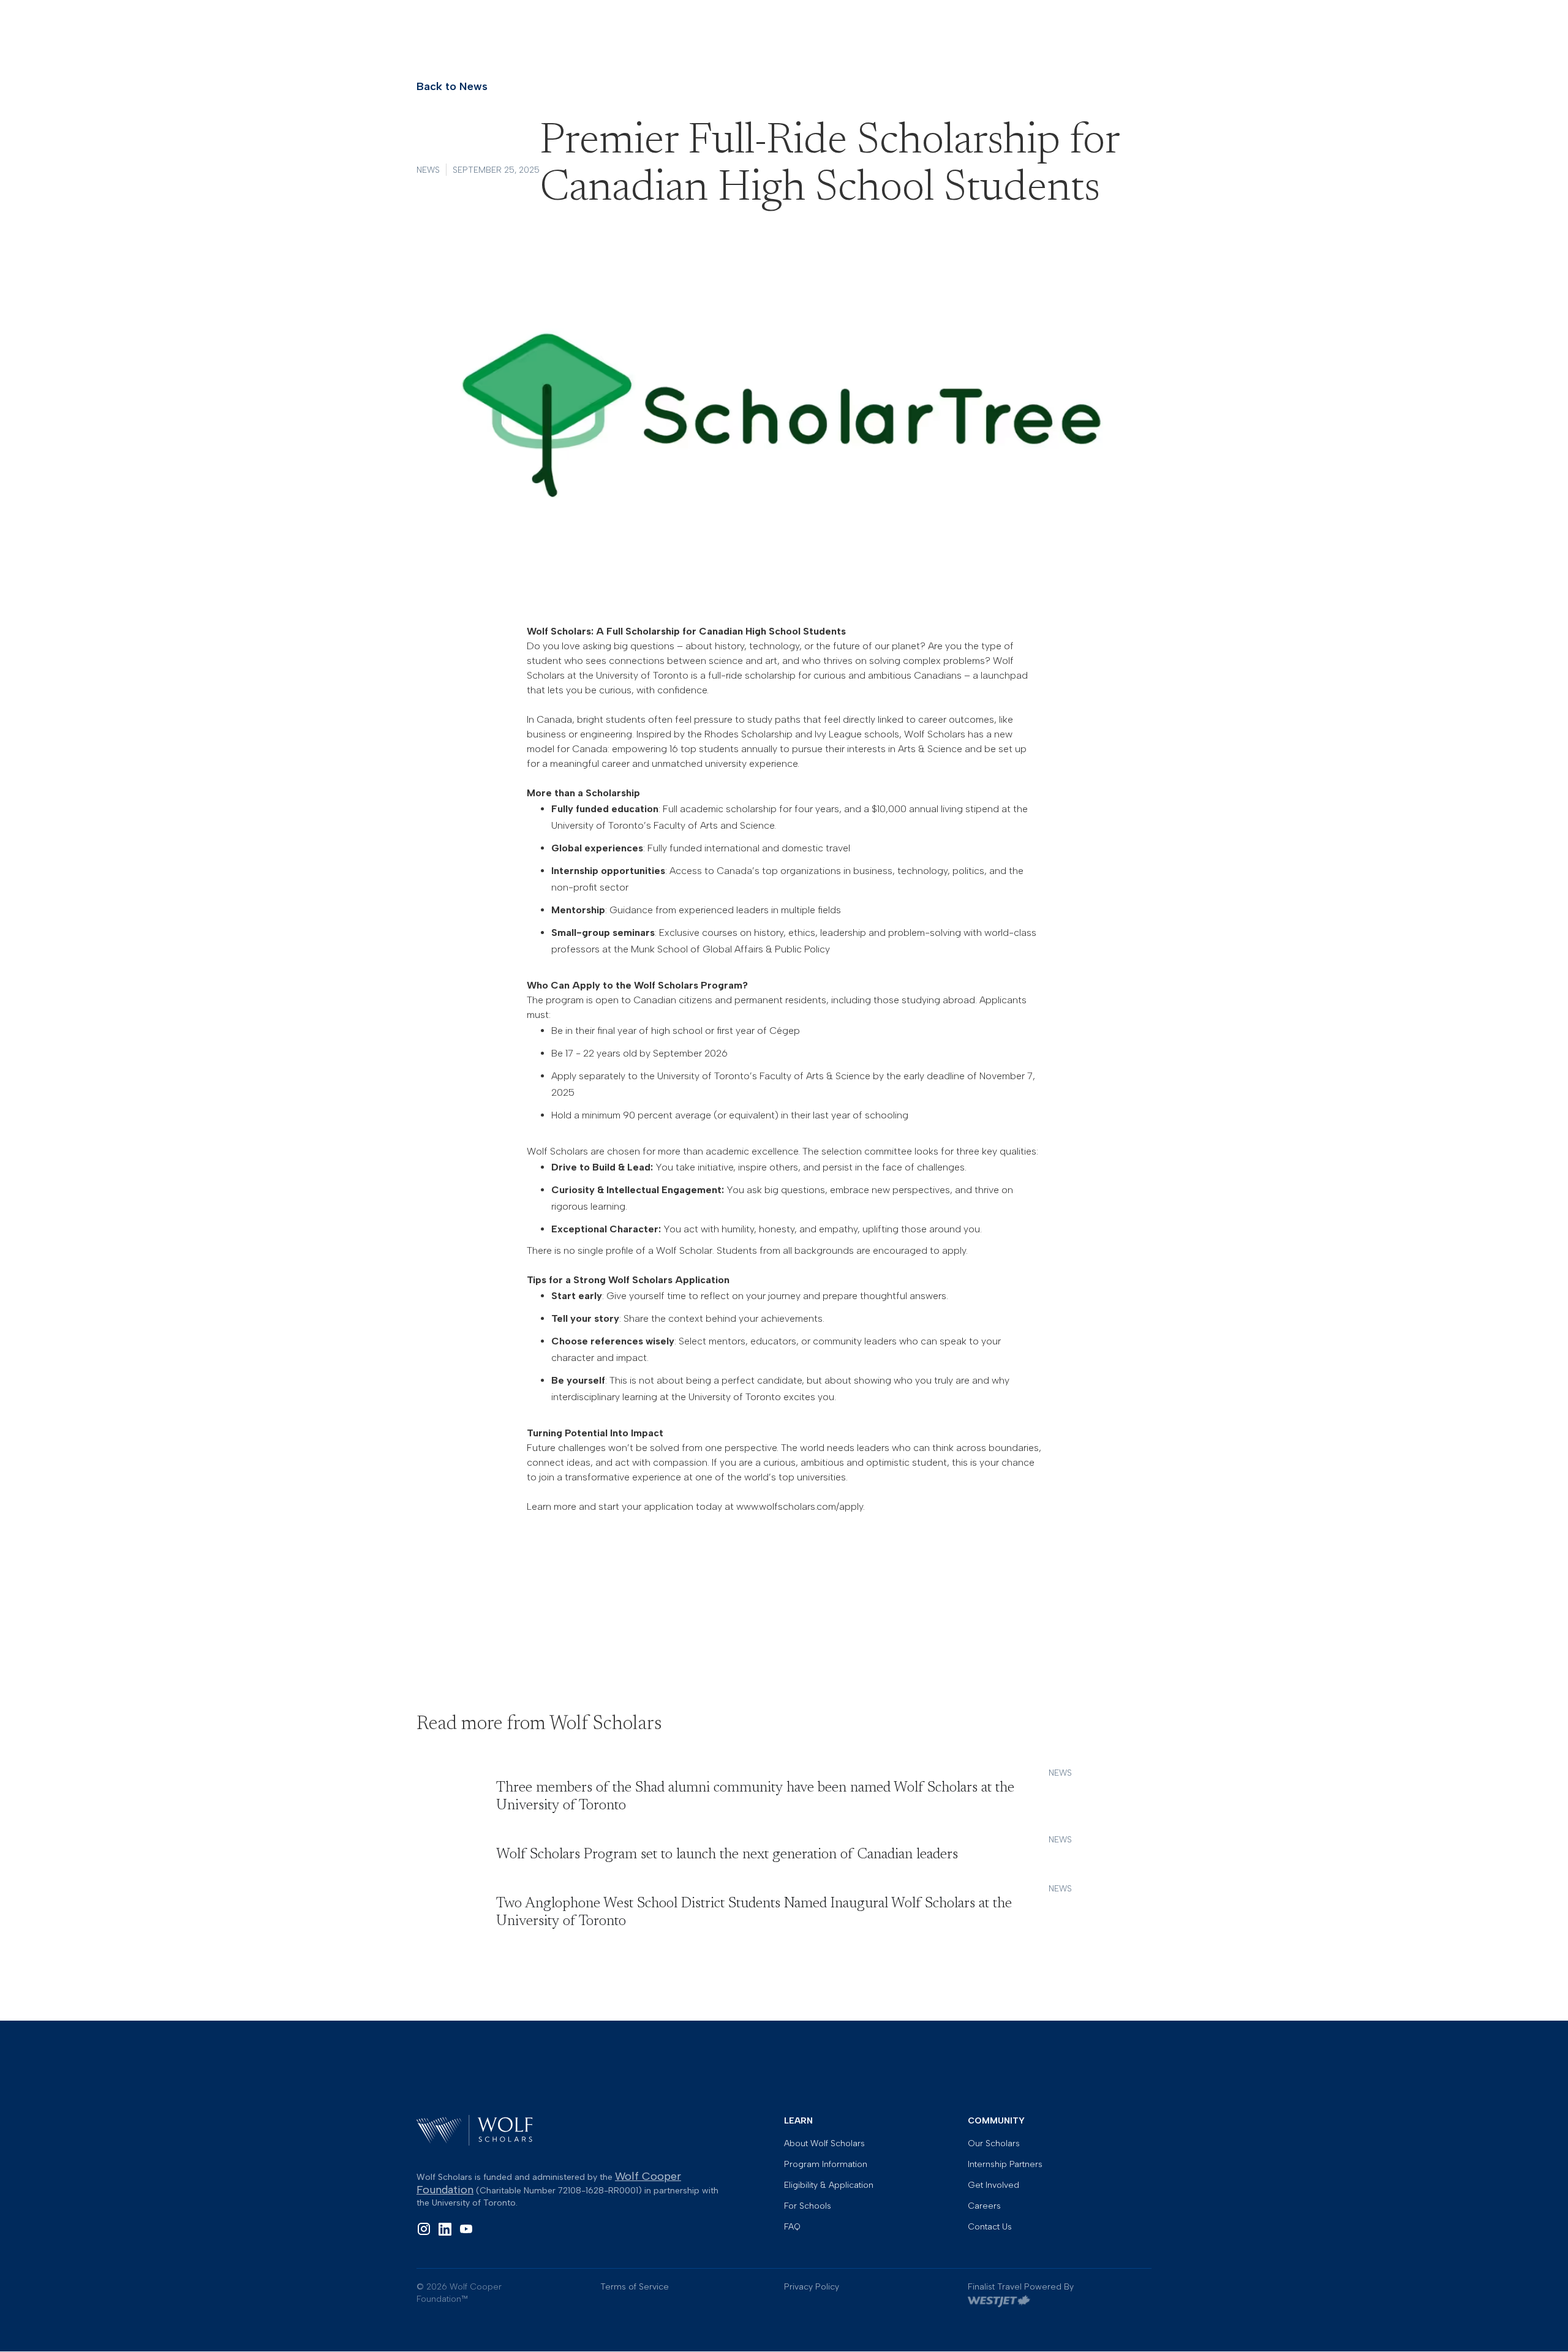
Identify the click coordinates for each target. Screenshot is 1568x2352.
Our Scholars (994, 2144)
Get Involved (993, 2185)
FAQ (792, 2227)
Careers (984, 2206)
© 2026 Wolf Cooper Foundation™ (459, 2293)
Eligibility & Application (829, 2185)
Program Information (826, 2165)
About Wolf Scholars (824, 2144)
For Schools (808, 2206)
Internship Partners (1005, 2165)
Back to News (452, 86)
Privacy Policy (812, 2287)
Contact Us (990, 2227)
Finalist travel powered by (1021, 2287)
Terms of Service (635, 2287)
